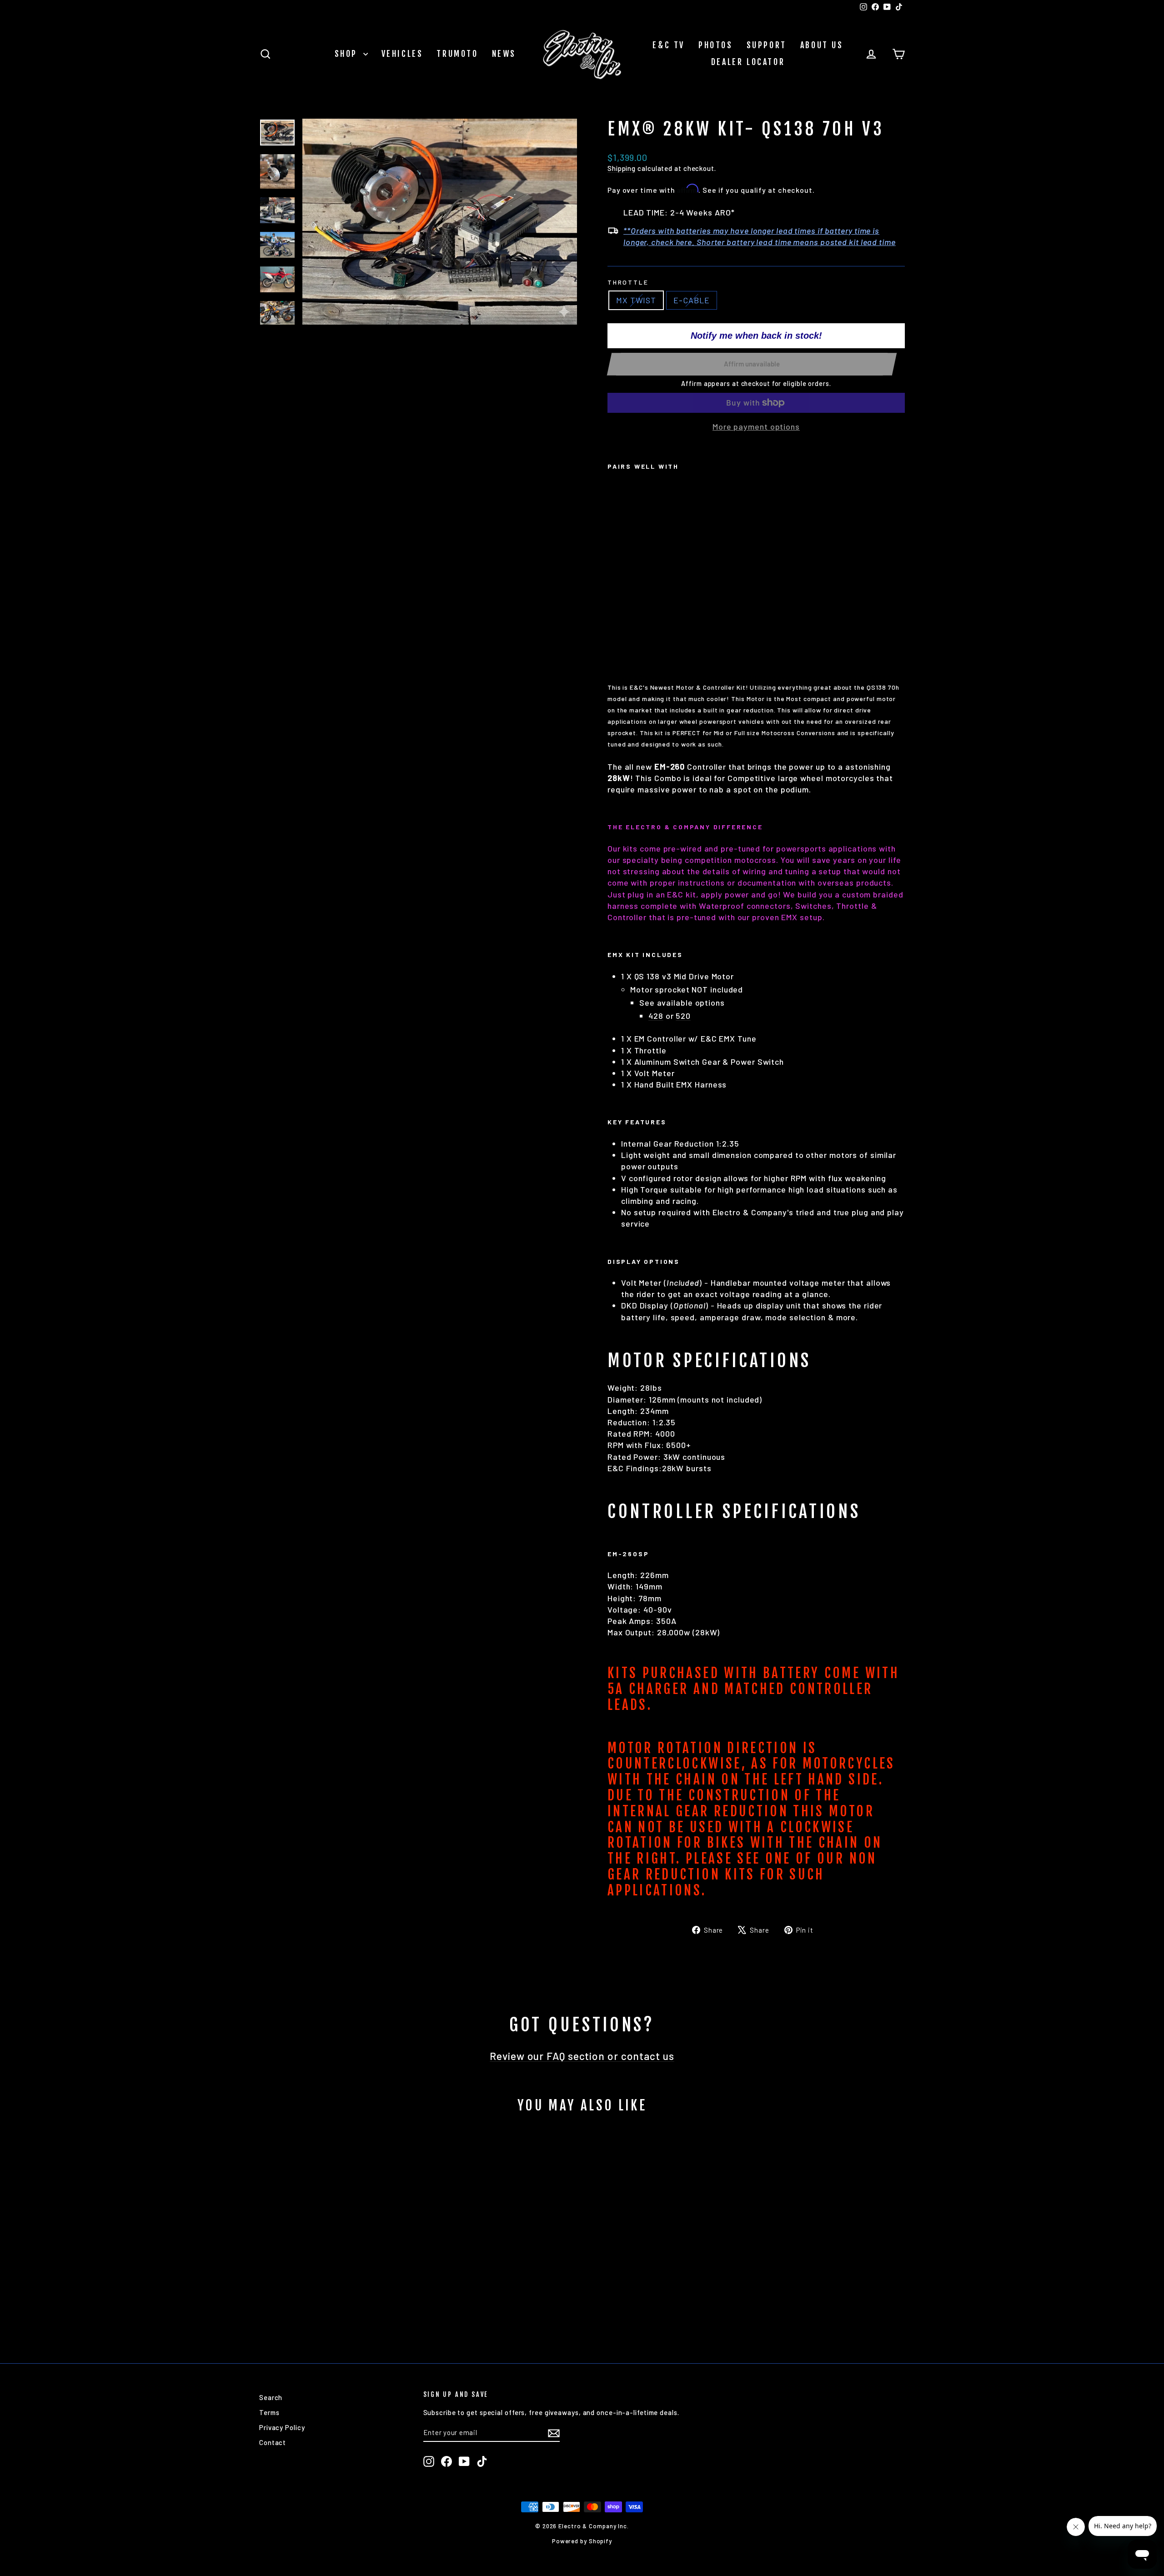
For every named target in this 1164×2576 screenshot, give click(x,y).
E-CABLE (691, 300)
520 (683, 1016)
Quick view (336, 2280)
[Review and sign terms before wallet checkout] (756, 413)
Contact (273, 2442)
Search (271, 2397)
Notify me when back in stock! (756, 336)
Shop (348, 54)
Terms (269, 2412)
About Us (822, 45)
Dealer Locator (748, 62)
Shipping (622, 168)
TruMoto (457, 54)
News (504, 54)
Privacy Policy (282, 2427)
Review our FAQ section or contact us (582, 2056)
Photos (716, 45)
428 (656, 1016)
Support (767, 45)
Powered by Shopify (582, 2541)
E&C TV (669, 45)
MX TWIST (636, 300)
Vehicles (402, 54)
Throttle (628, 282)
